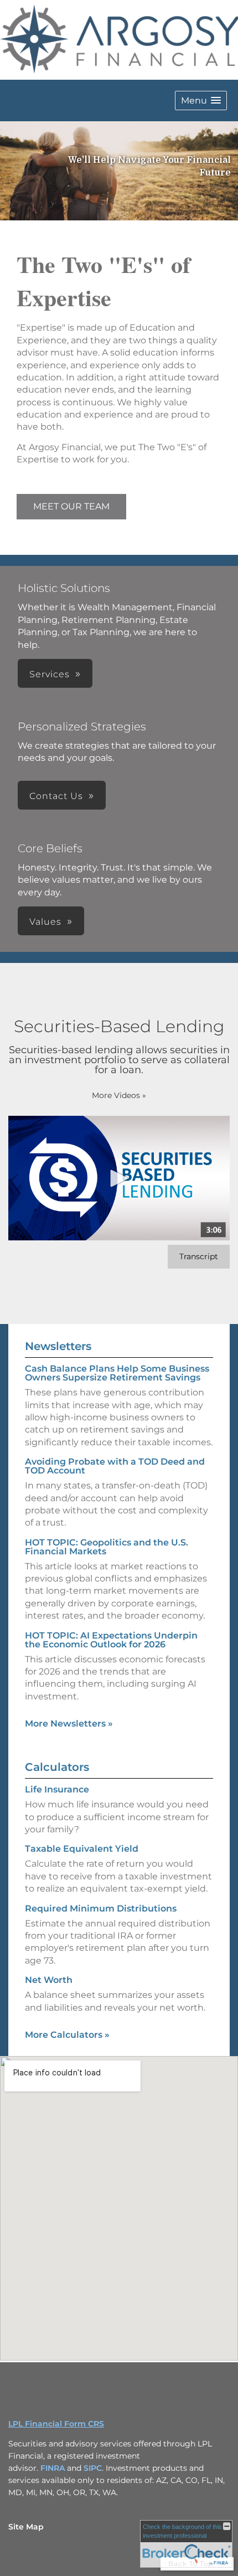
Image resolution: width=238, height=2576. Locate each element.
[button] (201, 101)
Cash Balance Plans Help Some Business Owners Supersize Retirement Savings (117, 1373)
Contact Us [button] (56, 796)
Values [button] (45, 922)
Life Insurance (57, 1789)
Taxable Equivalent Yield (82, 1849)
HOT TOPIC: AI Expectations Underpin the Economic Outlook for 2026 (111, 1640)
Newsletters (58, 1346)
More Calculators (67, 2035)
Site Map (26, 2527)
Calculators (57, 1767)
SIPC (93, 2468)
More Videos (119, 1095)
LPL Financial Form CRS (56, 2424)
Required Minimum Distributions (101, 1908)
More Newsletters (69, 1724)
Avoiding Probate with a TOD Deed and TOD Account (115, 1466)
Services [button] (50, 674)
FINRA (53, 2468)
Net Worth (49, 1980)
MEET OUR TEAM (71, 506)
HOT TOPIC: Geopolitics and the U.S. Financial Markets (107, 1547)
